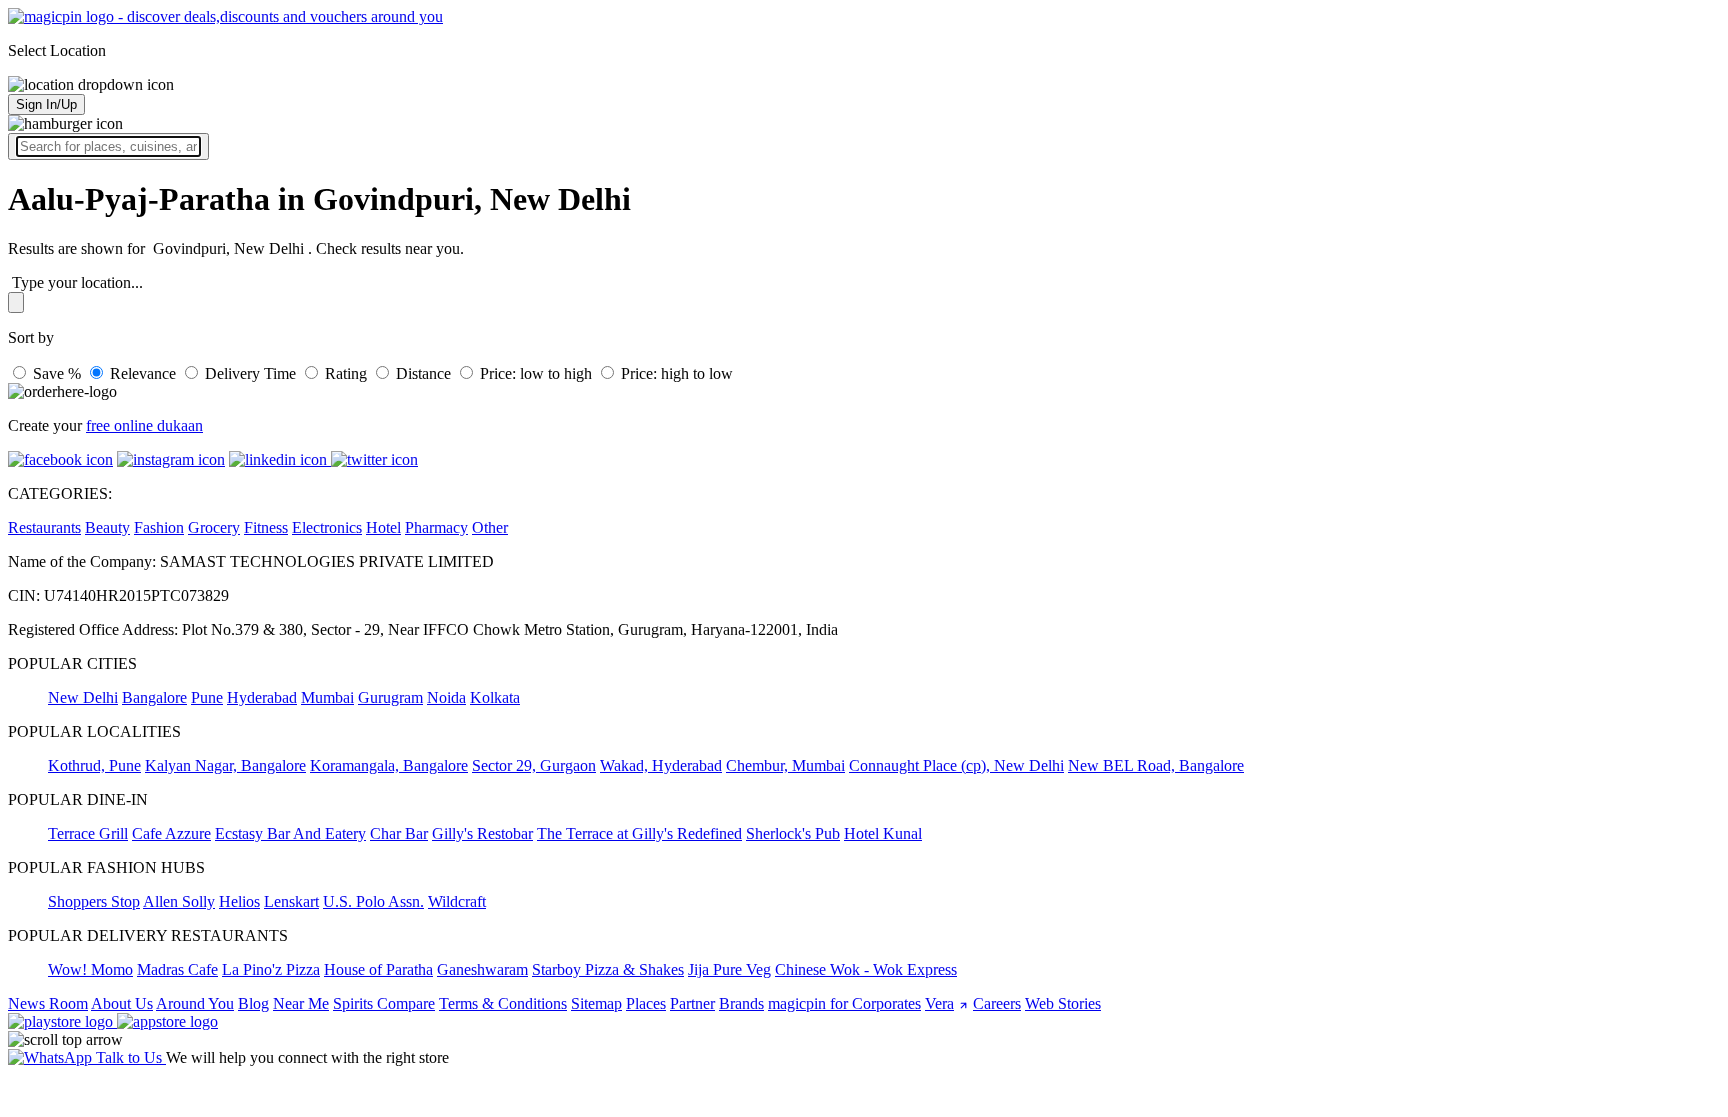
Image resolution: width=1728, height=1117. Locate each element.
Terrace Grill (88, 833)
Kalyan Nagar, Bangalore (225, 765)
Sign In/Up (46, 104)
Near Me (301, 1003)
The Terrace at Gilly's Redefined (639, 833)
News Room (48, 1003)
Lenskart (291, 901)
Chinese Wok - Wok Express (866, 969)
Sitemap (596, 1003)
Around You (195, 1003)
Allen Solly (179, 901)
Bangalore (154, 697)
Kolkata (495, 697)
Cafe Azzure (171, 833)
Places (646, 1003)
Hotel (383, 527)
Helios (239, 901)
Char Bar (399, 833)
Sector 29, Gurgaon (534, 765)
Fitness (266, 527)
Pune (207, 697)
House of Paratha (378, 969)
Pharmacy (436, 527)
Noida (446, 697)
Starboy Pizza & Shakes (608, 969)
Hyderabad (262, 697)
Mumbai (327, 697)
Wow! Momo (90, 969)
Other (490, 527)
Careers (997, 1003)
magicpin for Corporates (844, 1003)
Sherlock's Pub (793, 833)
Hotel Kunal (883, 833)
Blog (253, 1003)
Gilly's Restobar (482, 833)
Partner (692, 1003)
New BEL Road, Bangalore (1156, 765)
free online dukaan (144, 425)
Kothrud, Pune (94, 765)
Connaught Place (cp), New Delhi (956, 765)
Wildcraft (457, 901)
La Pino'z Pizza (271, 969)
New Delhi (83, 697)
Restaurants (44, 527)
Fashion (159, 527)
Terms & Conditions (503, 1003)
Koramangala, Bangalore (389, 765)
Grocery (214, 527)
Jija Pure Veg (729, 969)
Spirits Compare (384, 1003)
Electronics (327, 527)
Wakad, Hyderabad (661, 765)
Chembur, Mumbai (785, 765)
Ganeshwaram (482, 969)
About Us (122, 1003)
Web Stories (1063, 1003)
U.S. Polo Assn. (373, 901)
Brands (741, 1003)
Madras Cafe (177, 969)
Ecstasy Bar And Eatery (290, 833)
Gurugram (390, 697)
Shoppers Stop (94, 901)
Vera (939, 1003)
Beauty (107, 527)
